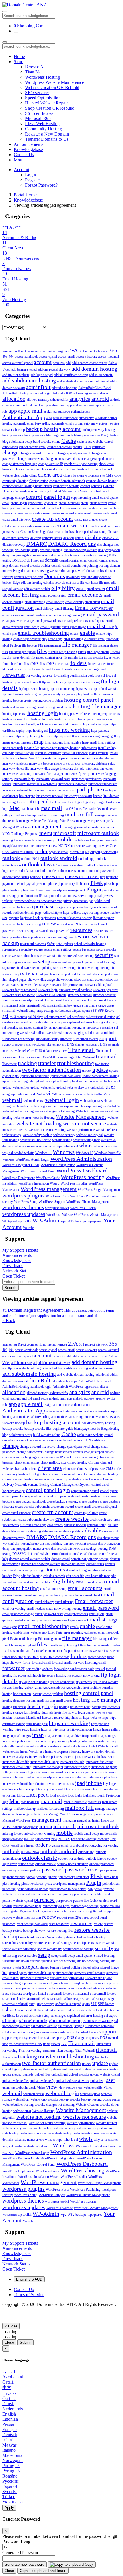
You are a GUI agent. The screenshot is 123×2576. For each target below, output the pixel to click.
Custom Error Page (33, 532)
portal (98, 896)
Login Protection (109, 802)
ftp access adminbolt (27, 682)
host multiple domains (98, 694)
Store (18, 62)
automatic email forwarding (32, 423)
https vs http (49, 736)
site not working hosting (93, 968)
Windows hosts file (108, 1153)
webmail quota (90, 1101)
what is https (54, 1146)
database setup (97, 532)
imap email (89, 742)
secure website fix (50, 956)
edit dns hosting (32, 582)
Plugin (94, 889)
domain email (60, 566)
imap (38, 742)
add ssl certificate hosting (71, 375)
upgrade (28, 1081)
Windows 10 (85, 1153)
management (47, 826)
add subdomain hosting (29, 380)
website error (22, 1118)
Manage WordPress (62, 821)
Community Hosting (44, 129)
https (105, 724)
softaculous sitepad (68, 1011)
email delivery (44, 609)
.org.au (62, 351)
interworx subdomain (73, 784)
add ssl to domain (101, 375)
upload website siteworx (73, 1087)
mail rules (94, 809)
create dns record (62, 513)
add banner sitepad (24, 369)
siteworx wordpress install (28, 1000)
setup (44, 961)
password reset (82, 876)
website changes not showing (55, 1111)
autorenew (91, 423)
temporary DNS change (68, 1044)
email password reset (49, 621)
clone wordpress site (91, 475)
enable (87, 633)
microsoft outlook (98, 833)
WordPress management (49, 1189)
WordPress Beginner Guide (21, 1165)
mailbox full (79, 814)
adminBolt (38, 387)
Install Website (99, 753)
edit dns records (54, 582)
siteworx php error (106, 990)
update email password (65, 1076)
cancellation (10, 447)
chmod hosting (77, 469)
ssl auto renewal (55, 1017)
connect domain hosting (102, 481)
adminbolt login (41, 393)
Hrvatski (10, 2393)
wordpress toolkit (57, 1208)
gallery (29, 694)
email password (101, 614)
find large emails (98, 652)
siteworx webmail (80, 995)
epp (44, 639)
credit (94, 526)
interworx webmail (15, 790)
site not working (65, 968)
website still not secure (36, 1140)
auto (49, 418)
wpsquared (95, 1221)
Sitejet (17, 974)
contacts (96, 486)
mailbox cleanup (25, 815)
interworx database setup (99, 763)
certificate (99, 447)
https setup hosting (27, 736)
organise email (59, 852)
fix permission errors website (83, 657)
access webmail (109, 357)
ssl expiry (111, 1022)
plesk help (111, 884)
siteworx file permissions (67, 985)
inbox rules (32, 748)
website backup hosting (86, 1106)
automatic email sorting (67, 423)
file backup (29, 645)
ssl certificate (76, 1017)
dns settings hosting (94, 555)
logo (5, 809)
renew (49, 923)
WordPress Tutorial (83, 1208)
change (10, 452)
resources (81, 930)
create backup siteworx (62, 508)
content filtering (39, 491)
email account (96, 589)
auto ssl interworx (65, 418)
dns (92, 544)
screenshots (10, 949)
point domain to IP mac (33, 896)
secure (38, 949)
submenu (66, 1039)
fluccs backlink (12, 664)
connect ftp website (66, 486)
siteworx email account (90, 980)
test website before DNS (25, 1051)
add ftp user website (16, 375)
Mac (15, 808)
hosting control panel (89, 700)
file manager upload (22, 652)
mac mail (51, 808)
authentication (80, 411)
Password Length (18, 2541)
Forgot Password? (41, 185)
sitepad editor (90, 974)
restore (98, 931)
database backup (75, 532)
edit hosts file (75, 582)
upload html (59, 1081)
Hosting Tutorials (41, 719)
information (89, 748)
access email (66, 357)
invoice (51, 790)
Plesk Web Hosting (42, 124)
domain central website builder (30, 566)
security (104, 955)
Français (10, 2429)
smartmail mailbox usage (64, 1005)
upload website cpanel (105, 1081)
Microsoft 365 (38, 118)
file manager (77, 645)
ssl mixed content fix (33, 1027)
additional (102, 381)
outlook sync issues (16, 877)
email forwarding (14, 615)
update (100, 1070)
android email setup (35, 405)
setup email (59, 962)
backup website (13, 435)
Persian (9, 2424)
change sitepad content (99, 459)
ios (72, 790)
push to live (81, 907)
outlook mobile (46, 871)
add (68, 363)
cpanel (104, 498)
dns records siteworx (65, 555)
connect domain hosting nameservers (27, 486)
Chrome (94, 469)
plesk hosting (11, 890)
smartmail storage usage (98, 1005)
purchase (44, 906)
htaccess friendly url (27, 724)
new (54, 846)
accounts (59, 363)
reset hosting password (32, 931)
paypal (30, 884)
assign (48, 411)
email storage (103, 626)
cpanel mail (36, 503)
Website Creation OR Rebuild (52, 87)
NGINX (64, 846)
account (43, 362)
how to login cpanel (81, 719)
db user (113, 532)
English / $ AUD (29, 2279)
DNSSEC (19, 560)
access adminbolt (26, 357)
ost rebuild (77, 852)
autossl (104, 423)
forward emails (62, 669)
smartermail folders (103, 1000)
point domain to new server (68, 896)
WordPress (8, 1160)
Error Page (55, 639)
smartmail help (36, 1005)
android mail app (60, 405)
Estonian (10, 2419)
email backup (55, 602)
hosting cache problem (48, 700)
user (110, 1087)
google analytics (54, 694)
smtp (32, 1011)
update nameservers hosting (101, 1076)
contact (85, 486)
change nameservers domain (64, 459)
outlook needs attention (73, 871)
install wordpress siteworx (63, 758)
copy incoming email (85, 498)
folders (79, 663)
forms (27, 669)
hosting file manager (97, 706)
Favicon (15, 645)
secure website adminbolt (19, 956)
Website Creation (87, 1111)
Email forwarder (94, 608)
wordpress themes (23, 1207)
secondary (26, 949)
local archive (58, 802)
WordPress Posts (57, 1196)
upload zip (97, 1087)
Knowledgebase (28, 149)
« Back (9, 1320)
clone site (70, 475)
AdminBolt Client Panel (95, 388)
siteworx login (48, 990)
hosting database (13, 707)
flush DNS (31, 664)
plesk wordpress (33, 890)
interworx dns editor (99, 769)
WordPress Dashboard (82, 1170)
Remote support (104, 918)
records (7, 913)
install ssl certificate (48, 753)
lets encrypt (27, 796)
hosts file (60, 719)
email (81, 588)
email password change (18, 621)
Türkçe (9, 2497)
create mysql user (86, 520)
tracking (27, 1063)
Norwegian (12, 2460)
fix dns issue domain (16, 657)
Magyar (9, 2445)
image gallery (111, 736)
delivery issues (52, 538)
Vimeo (108, 1094)
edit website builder (37, 589)
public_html (102, 901)
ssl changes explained (65, 1022)
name (29, 845)
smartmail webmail (15, 1011)
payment (112, 877)
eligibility (63, 588)
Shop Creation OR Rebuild (50, 108)
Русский (10, 2481)
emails (74, 634)
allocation (14, 399)
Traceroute (9, 1064)
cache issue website (90, 442)
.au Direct (19, 351)
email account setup (53, 595)
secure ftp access (84, 949)
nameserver (43, 846)
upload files (42, 1081)
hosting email (35, 707)
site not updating (41, 968)
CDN (87, 447)
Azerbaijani (13, 2377)
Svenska (10, 2491)
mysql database (13, 846)
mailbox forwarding (50, 815)
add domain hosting (94, 369)
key (105, 790)
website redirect (106, 1130)
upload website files (16, 1087)
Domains (54, 576)
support (108, 1038)
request (62, 924)
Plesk (97, 883)
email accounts (85, 595)
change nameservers (30, 459)
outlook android (59, 858)
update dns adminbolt (34, 1076)
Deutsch (10, 2435)
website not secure (84, 1123)
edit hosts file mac (97, 582)
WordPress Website (59, 1215)
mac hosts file (30, 809)
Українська (13, 2502)
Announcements (28, 144)
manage (100, 815)
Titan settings (65, 1057)
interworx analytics (15, 763)
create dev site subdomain (32, 513)
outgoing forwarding (104, 852)
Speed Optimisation (43, 98)
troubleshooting (76, 1063)
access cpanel (48, 357)
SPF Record (106, 1011)
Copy (88, 2564)
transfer (47, 1063)
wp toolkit (25, 1221)
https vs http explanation (75, 736)
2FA (73, 350)
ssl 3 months (18, 1017)
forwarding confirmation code (74, 676)
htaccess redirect (53, 724)
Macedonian (13, 2455)
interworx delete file (16, 769)
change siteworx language (20, 464)
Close (9, 2342)
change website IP (51, 464)
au (55, 411)
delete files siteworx (16, 538)
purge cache (64, 907)
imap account (54, 742)
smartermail (81, 1000)
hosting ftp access (14, 714)
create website (72, 525)
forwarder (14, 675)
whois (86, 1145)
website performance (81, 1130)
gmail (39, 694)
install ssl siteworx (75, 753)
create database (89, 508)
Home (19, 56)
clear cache (21, 475)
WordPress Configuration (58, 1165)
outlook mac (26, 871)
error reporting (73, 639)
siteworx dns (65, 980)
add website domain (71, 381)
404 (11, 357)
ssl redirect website (44, 1033)
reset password (59, 931)
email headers (36, 615)
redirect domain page (27, 913)
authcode (64, 411)
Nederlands (13, 2409)
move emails (109, 840)
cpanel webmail (69, 503)
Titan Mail (34, 72)
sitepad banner (49, 974)
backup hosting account (53, 429)
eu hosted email (95, 639)
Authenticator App (24, 417)
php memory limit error (74, 884)
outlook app (86, 859)
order (42, 851)
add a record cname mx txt (90, 363)
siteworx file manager (34, 985)
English (9, 2414)
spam (86, 1011)
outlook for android (71, 865)
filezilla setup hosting (63, 652)
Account (21, 170)
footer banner (97, 664)
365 (113, 350)
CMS (110, 475)
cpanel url (51, 503)
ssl (5, 1016)
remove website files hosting (22, 924)
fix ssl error (112, 657)
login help (89, 802)
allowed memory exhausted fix (47, 400)
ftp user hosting (13, 694)
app (13, 411)
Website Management (81, 1117)
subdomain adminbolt (100, 1033)
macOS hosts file (75, 809)
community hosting (15, 481)
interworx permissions (86, 779)
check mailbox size (53, 469)
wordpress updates (24, 1214)
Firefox (115, 652)
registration (48, 918)
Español (10, 2486)
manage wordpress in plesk (95, 821)
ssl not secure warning (98, 1027)
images (26, 742)
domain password (73, 571)
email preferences (76, 621)
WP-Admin (46, 1220)
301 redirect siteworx (93, 351)
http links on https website (83, 724)
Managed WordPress (16, 827)
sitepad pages (18, 980)
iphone (94, 789)
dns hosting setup (27, 550)
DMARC (37, 544)
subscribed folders (86, 1039)
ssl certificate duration (101, 1017)
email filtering (64, 609)
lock (71, 802)
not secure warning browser (90, 846)
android (100, 399)
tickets (56, 1051)
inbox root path (13, 748)
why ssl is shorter (106, 1146)
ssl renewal (66, 1033)
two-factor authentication (51, 1070)
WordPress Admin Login (32, 1160)
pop (90, 896)
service (32, 962)
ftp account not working (83, 682)
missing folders (13, 840)
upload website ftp (43, 1087)
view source (67, 1094)
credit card (105, 526)
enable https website (27, 639)
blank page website (87, 435)
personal (41, 884)
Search (10, 1288)
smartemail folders (60, 1000)
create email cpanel (104, 513)
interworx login (24, 779)
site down (22, 968)
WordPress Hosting (43, 77)
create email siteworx (16, 520)
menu (46, 833)
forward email (41, 669)
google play (74, 694)
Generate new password (24, 2564)
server (22, 962)
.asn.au (7, 351)
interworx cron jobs (67, 763)
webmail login (62, 1100)
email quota (97, 621)
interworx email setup (17, 774)
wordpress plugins (23, 1195)
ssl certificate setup (37, 1022)
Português (11, 2466)
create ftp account (52, 519)
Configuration (39, 481)
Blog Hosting (110, 435)
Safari (51, 944)
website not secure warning (47, 1130)
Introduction (37, 790)
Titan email (82, 1050)
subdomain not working (18, 1039)
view (52, 1093)
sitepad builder (70, 974)
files (42, 651)
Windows (64, 1152)
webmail (12, 1100)
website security (64, 1135)
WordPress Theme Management (88, 1202)
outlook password (101, 871)
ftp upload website (106, 689)
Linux (21, 802)
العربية (9, 2372)
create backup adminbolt (29, 508)
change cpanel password (73, 453)
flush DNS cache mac (54, 664)
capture (78, 447)
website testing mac (86, 1140)
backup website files (38, 435)
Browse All (35, 67)
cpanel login (19, 503)
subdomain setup (47, 1039)
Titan (64, 1051)
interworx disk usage (44, 769)
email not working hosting (64, 615)
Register (33, 180)
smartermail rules (14, 1005)
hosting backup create (17, 700)
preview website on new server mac (38, 901)
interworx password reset (53, 779)
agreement (92, 393)
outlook (11, 858)
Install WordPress (32, 758)
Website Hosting (43, 1118)
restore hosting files (60, 937)
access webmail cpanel (17, 363)
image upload (11, 742)
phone (52, 884)
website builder (111, 1106)
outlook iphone (96, 865)
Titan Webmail (85, 1057)
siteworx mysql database (76, 990)
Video (41, 1094)
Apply (9, 2508)
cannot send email (59, 447)
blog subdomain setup (17, 442)
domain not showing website (41, 571)
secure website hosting (78, 956)
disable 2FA (111, 538)
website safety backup (37, 1135)
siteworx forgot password (20, 990)
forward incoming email (89, 669)
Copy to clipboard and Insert (43, 2571)
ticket (47, 1051)
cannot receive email (33, 447)
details (79, 538)
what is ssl (71, 1146)
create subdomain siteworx (36, 526)
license (98, 796)
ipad (80, 789)
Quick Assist (99, 907)
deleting (36, 538)
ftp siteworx (84, 689)
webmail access (34, 1101)
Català (8, 2382)
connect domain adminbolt (67, 481)
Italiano (9, 2450)
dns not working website (80, 550)
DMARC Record (67, 544)
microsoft (65, 833)
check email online (27, 469)
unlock (87, 1071)
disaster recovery (14, 545)
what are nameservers (29, 1146)
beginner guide (63, 435)
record (113, 907)
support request (13, 1044)
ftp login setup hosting (34, 689)
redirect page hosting (85, 913)
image (97, 736)
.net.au (52, 351)
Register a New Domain (47, 134)
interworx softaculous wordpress (35, 784)
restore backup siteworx (29, 937)
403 (5, 357)
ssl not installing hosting (65, 1027)
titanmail (106, 1056)
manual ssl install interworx (96, 827)
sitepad (30, 973)
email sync (9, 634)
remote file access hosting (75, 918)
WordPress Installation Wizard (39, 1183)
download (73, 577)
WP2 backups (77, 1221)
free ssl (100, 676)
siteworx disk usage (41, 980)
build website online (47, 442)
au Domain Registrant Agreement (58, 1313)
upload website (79, 1081)
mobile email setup (86, 840)
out (87, 852)
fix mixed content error (47, 657)
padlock (35, 877)
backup (20, 430)
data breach (55, 532)
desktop (69, 538)
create (85, 503)
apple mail (30, 411)
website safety (12, 1135)
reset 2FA (75, 924)
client (33, 475)
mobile (65, 839)
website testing (62, 1140)
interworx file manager (48, 774)
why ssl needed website (18, 1153)
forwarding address (39, 676)
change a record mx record (38, 453)
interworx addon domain (99, 758)
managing (69, 827)
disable (93, 537)
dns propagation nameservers (30, 555)
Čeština (9, 2398)
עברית (8, 2440)
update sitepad (12, 1081)
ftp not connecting (63, 689)
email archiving (35, 602)
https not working (69, 730)
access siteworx (86, 357)
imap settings (107, 742)
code (118, 475)
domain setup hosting (28, 577)
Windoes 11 (44, 1153)
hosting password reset (75, 714)
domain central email (73, 560)
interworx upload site (103, 784)
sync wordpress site (38, 1044)
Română (10, 2476)
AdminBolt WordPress (68, 393)
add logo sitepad (42, 375)
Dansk (8, 2404)
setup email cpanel (80, 962)
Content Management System (70, 491)
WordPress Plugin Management (99, 1190)
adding (90, 381)
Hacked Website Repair (46, 103)
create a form (98, 503)
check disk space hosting (81, 464)
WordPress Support (52, 1202)
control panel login (48, 497)
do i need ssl (35, 560)
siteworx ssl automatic (51, 995)
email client (92, 602)
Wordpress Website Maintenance (55, 82)
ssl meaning (10, 1027)
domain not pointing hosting (90, 566)
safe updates (65, 944)
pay (103, 877)
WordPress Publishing (85, 1196)
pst (91, 901)
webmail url (21, 1106)
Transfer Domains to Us (47, 139)
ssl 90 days (36, 1017)
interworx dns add (72, 769)
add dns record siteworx (54, 369)
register (14, 918)
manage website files (33, 821)
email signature (50, 627)
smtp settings (45, 1011)
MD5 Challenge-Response (20, 834)
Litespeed (37, 801)
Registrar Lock (30, 918)
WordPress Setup (26, 1202)
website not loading (39, 1123)
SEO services (37, 93)
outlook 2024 (30, 859)
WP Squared (9, 1221)
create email (83, 513)
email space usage (74, 627)
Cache (69, 441)
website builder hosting (18, 1111)
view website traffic (89, 1094)
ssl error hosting (92, 1022)
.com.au (32, 351)
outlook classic (39, 864)
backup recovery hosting (98, 430)
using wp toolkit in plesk (19, 1094)
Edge (16, 582)
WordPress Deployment (18, 1178)
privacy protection (75, 901)
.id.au (43, 351)
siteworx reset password (19, 995)
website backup (58, 1106)
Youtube (29, 1228)
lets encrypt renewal (49, 796)
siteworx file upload (99, 985)
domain (52, 560)
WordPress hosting (83, 1177)
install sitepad (25, 753)
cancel (109, 442)
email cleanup (74, 602)
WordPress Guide (48, 1178)
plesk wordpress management (65, 890)
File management (49, 645)
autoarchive (86, 418)
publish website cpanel (18, 907)
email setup (32, 627)
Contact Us (24, 155)
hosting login (43, 713)
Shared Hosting (104, 962)
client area (50, 475)
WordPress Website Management (96, 1215)
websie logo (38, 1106)
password (53, 876)
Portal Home (25, 195)
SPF (94, 1011)
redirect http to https (56, 913)
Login (31, 175)
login (78, 802)
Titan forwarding (30, 1057)
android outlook (84, 405)
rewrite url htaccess (33, 944)
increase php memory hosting (60, 748)
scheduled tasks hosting (90, 944)
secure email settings (58, 949)
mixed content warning (40, 840)
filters (82, 652)
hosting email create (58, 707)
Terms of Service (29, 2295)
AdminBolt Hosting (16, 393)
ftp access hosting (54, 682)
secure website (106, 949)
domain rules (95, 571)
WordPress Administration (81, 1159)
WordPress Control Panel (38, 1171)
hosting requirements (106, 714)
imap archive (72, 742)
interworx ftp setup (77, 774)
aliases (104, 393)
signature (8, 968)
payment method (13, 884)
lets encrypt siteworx (78, 796)
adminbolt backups (65, 388)
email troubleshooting (43, 633)
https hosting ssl (37, 731)
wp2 (63, 1221)
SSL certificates (39, 113)
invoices (63, 790)
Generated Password (21, 2553)
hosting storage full (15, 719)
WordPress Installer (74, 1183)
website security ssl (90, 1135)
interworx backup (41, 763)
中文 (7, 2388)
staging (79, 1033)
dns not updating (51, 550)
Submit (26, 2342)
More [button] (19, 160)
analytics (80, 399)
